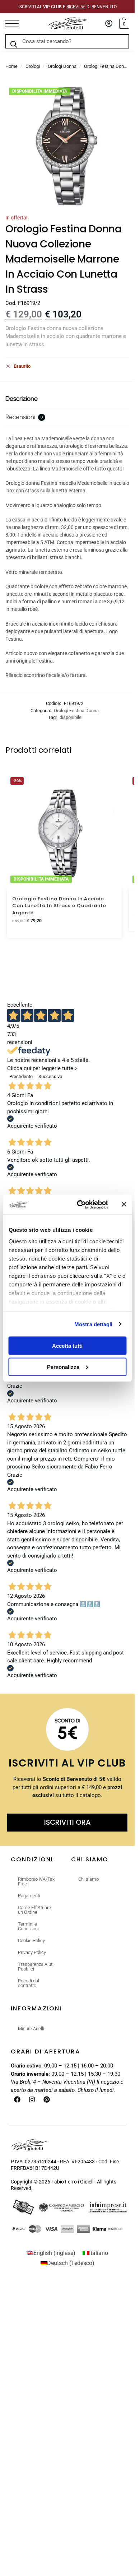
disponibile (71, 717)
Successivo (50, 1076)
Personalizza (63, 1367)
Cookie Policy (31, 1941)
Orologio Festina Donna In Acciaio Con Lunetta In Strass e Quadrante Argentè (59, 906)
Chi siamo (88, 1879)
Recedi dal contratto (29, 1983)
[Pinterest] (47, 2099)
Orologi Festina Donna (106, 66)
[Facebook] (17, 2099)
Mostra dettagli (94, 1324)
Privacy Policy (32, 1952)
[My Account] (109, 24)
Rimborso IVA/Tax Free (36, 1881)
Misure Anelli (31, 2029)
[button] (123, 24)
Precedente (21, 1076)
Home (11, 66)
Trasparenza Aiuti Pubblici (36, 1967)
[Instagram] (32, 2099)
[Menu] (16, 24)
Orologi (33, 66)
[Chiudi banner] (124, 1205)
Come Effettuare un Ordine (34, 1910)
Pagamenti (29, 1896)
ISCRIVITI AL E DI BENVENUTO (67, 7)
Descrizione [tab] (22, 399)
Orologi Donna (62, 66)
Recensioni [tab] (24, 417)
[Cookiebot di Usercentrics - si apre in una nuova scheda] (80, 1205)
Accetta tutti (67, 1346)
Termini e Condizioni (28, 1926)
